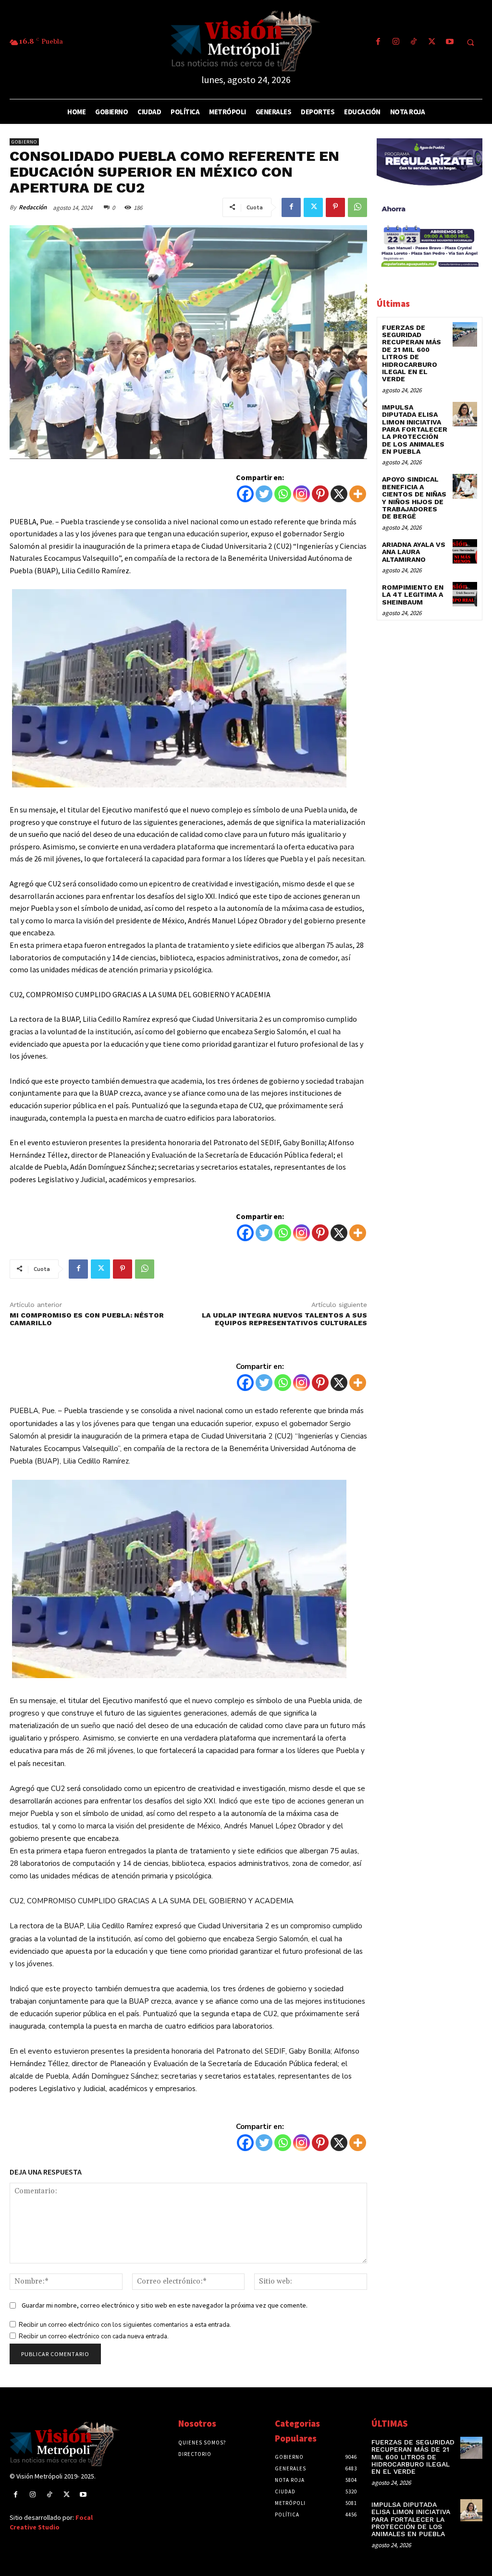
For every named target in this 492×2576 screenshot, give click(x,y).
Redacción (33, 207)
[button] (470, 43)
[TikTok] (414, 42)
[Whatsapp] (283, 494)
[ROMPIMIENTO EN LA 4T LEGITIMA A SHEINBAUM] (465, 594)
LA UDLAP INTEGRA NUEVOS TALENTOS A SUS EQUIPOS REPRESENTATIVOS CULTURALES (284, 1319)
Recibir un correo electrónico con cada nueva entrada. (94, 2336)
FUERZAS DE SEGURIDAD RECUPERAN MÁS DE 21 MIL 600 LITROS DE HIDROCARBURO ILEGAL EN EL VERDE (412, 353)
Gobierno (24, 142)
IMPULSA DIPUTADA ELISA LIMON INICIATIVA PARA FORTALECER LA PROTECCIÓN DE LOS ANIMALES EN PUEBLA (415, 429)
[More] (358, 494)
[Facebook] (378, 42)
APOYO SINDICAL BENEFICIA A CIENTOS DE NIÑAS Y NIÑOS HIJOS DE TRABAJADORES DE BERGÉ (414, 498)
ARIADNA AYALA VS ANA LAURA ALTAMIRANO (414, 552)
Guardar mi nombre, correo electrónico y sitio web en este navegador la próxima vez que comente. (165, 2305)
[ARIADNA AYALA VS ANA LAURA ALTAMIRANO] (465, 551)
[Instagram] (396, 42)
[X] (339, 494)
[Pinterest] (335, 207)
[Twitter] (432, 42)
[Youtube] (449, 42)
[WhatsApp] (357, 207)
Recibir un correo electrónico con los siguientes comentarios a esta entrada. (125, 2325)
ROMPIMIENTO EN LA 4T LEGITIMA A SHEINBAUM (413, 595)
